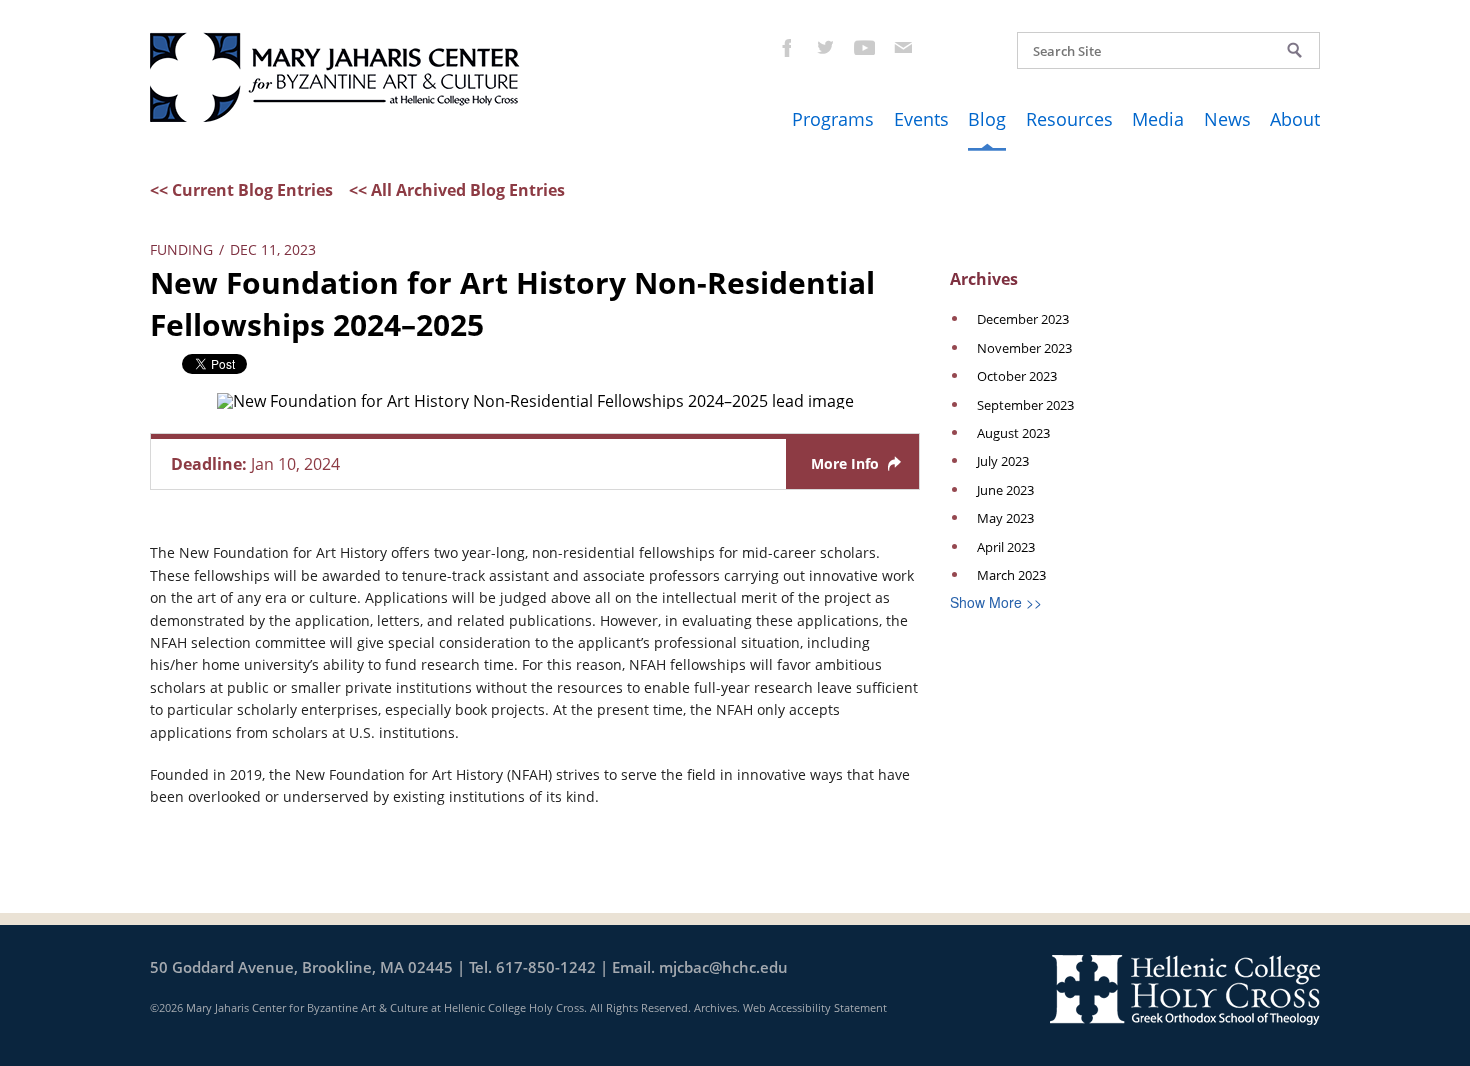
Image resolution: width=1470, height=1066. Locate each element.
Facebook (785, 47)
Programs (833, 119)
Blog (987, 119)
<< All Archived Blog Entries (457, 190)
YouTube (863, 47)
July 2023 (1003, 461)
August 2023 (1013, 433)
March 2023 (1011, 575)
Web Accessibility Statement (815, 1007)
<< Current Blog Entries (241, 190)
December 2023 (1023, 319)
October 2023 (1017, 376)
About (1295, 119)
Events (921, 119)
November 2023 (1024, 348)
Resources (1069, 119)
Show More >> (996, 602)
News (1227, 119)
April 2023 (1006, 547)
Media (1158, 119)
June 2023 (1005, 490)
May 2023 (1005, 518)
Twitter (824, 47)
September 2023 (1025, 405)
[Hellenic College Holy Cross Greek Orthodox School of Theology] (1185, 988)
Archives (715, 1007)
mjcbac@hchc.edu (723, 967)
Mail (902, 47)
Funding (181, 249)
